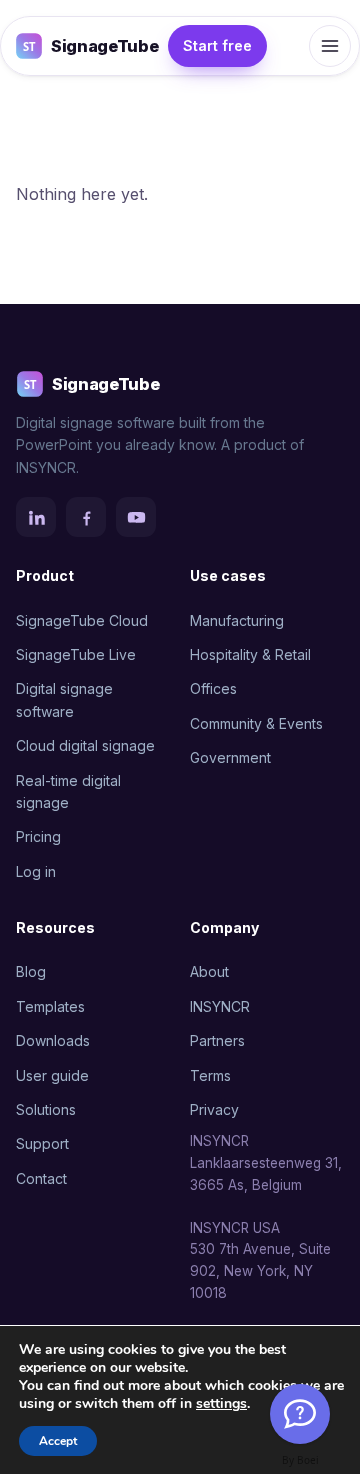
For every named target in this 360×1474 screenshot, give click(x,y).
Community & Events (256, 723)
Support (42, 1143)
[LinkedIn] (36, 517)
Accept (58, 1441)
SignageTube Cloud (82, 620)
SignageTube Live (76, 654)
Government (230, 757)
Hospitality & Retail (250, 654)
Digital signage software (64, 699)
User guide (52, 1075)
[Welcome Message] (300, 1414)
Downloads (53, 1040)
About (209, 971)
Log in (36, 871)
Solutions (46, 1109)
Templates (50, 1006)
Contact (41, 1178)
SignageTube (104, 46)
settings (221, 1404)
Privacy (214, 1109)
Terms (210, 1075)
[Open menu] (330, 46)
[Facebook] (86, 517)
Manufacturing (237, 620)
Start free (217, 45)
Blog (31, 971)
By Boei (300, 1460)
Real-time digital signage (68, 791)
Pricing (38, 836)
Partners (217, 1040)
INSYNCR (220, 1006)
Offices (213, 688)
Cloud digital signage (85, 745)
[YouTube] (136, 517)
